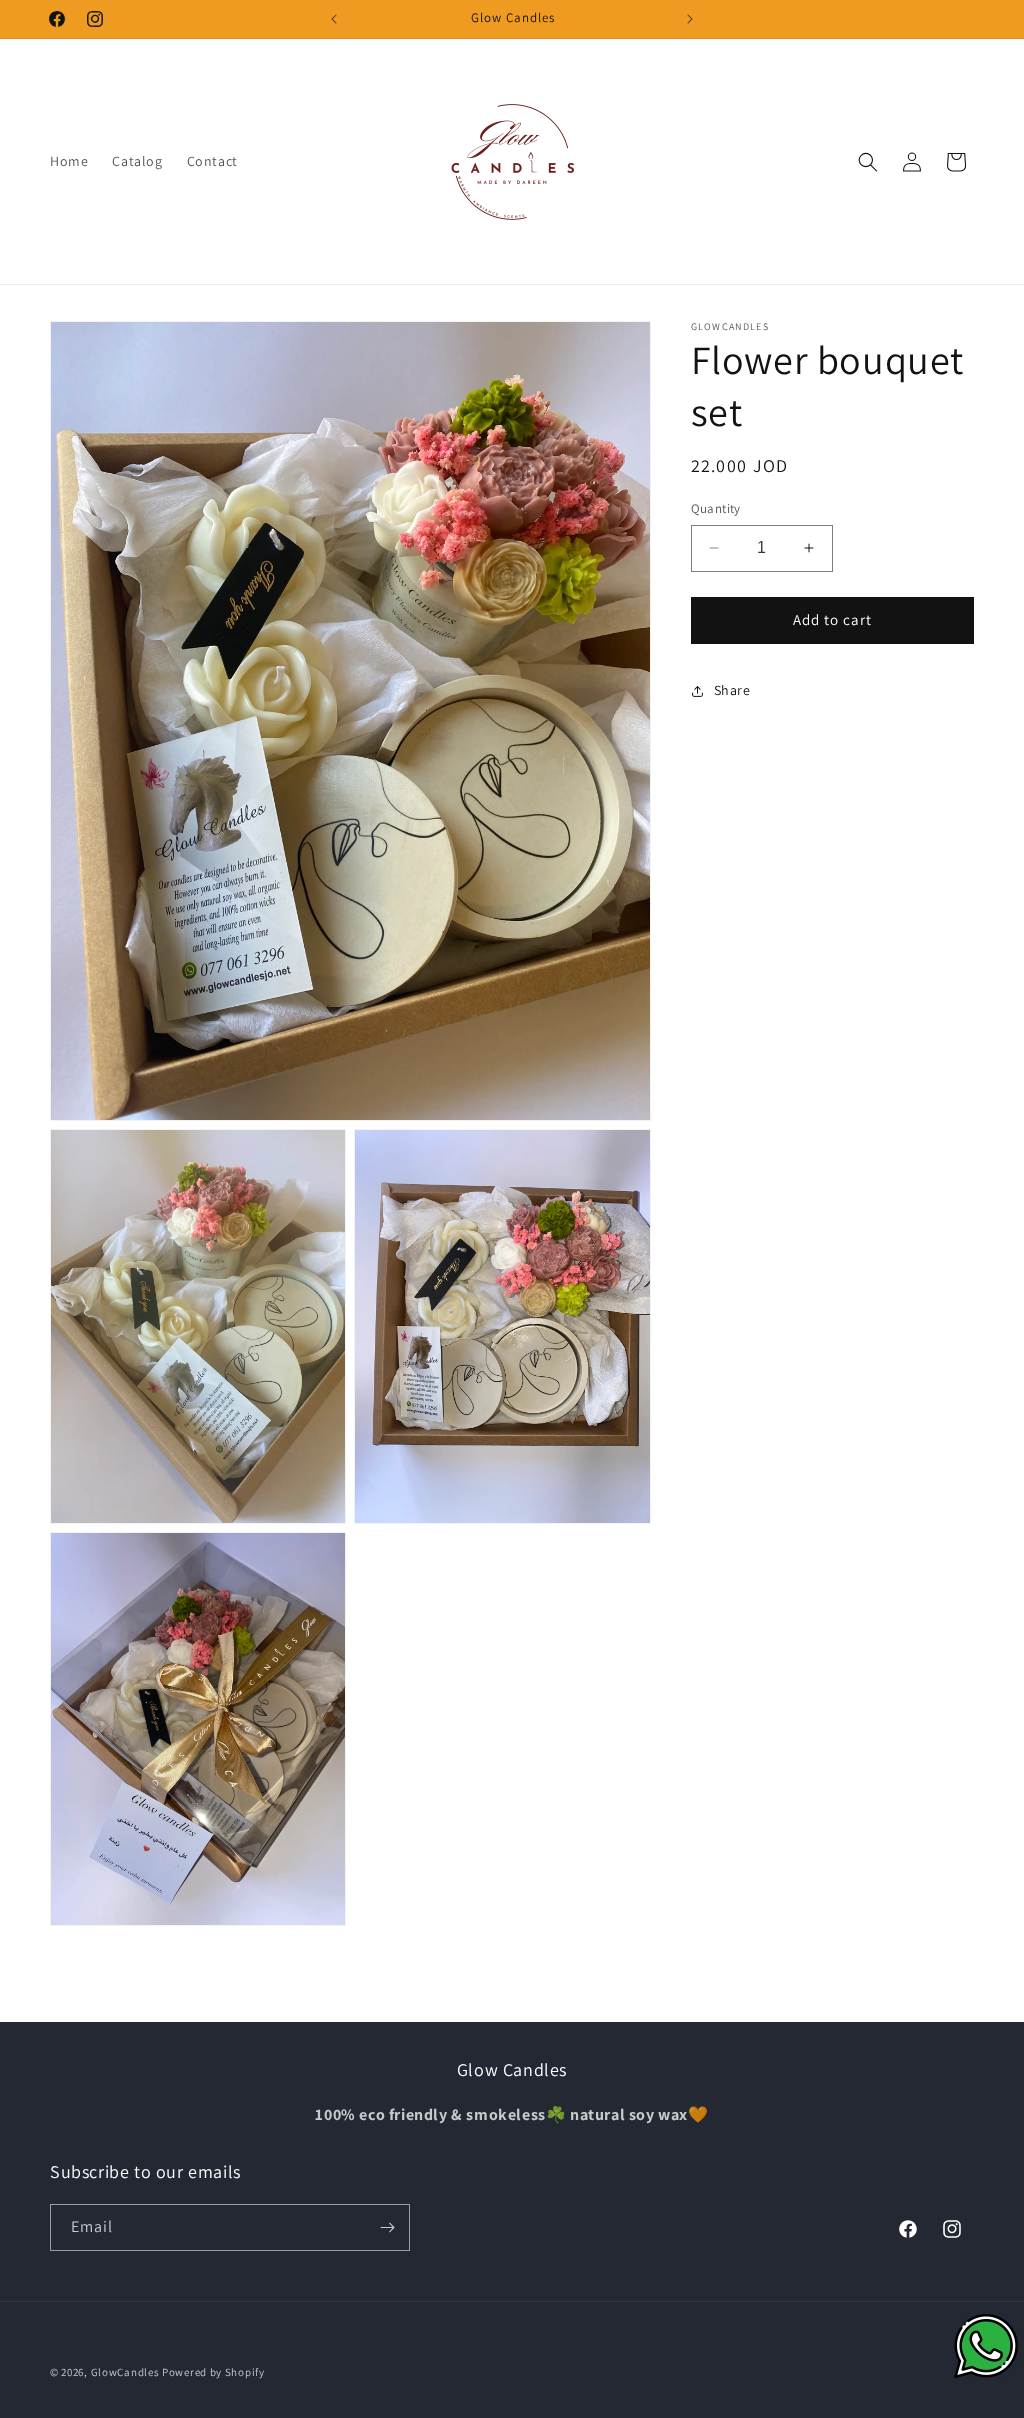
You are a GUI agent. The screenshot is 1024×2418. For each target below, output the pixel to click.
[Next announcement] (690, 19)
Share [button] (732, 690)
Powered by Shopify (213, 2372)
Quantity (716, 508)
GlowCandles (125, 2372)
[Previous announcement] (334, 19)
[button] (868, 162)
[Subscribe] (387, 2227)
